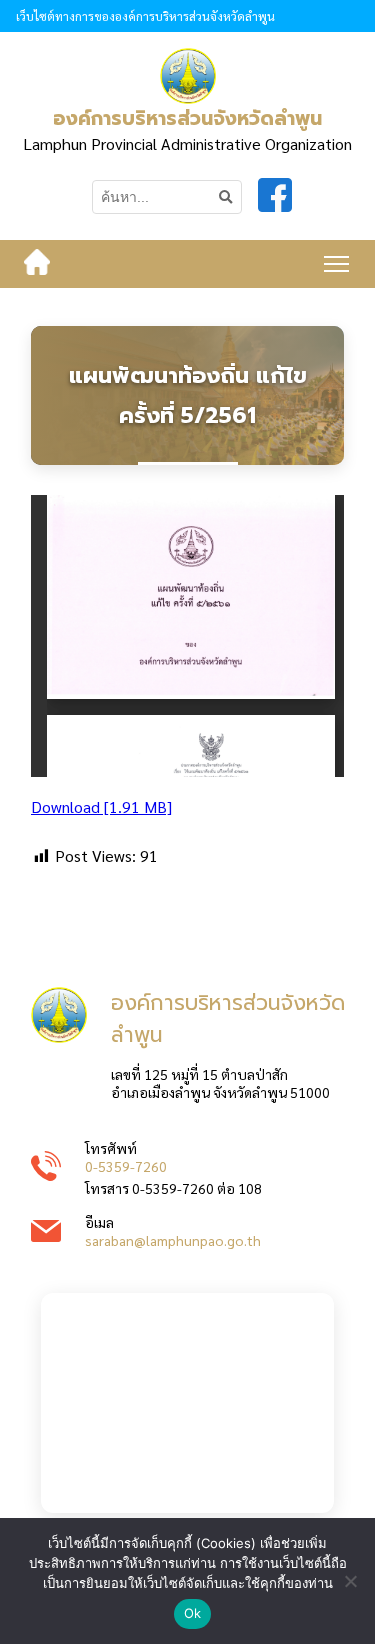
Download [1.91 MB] (101, 806)
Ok (193, 1613)
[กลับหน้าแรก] (37, 264)
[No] (350, 1581)
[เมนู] (336, 264)
